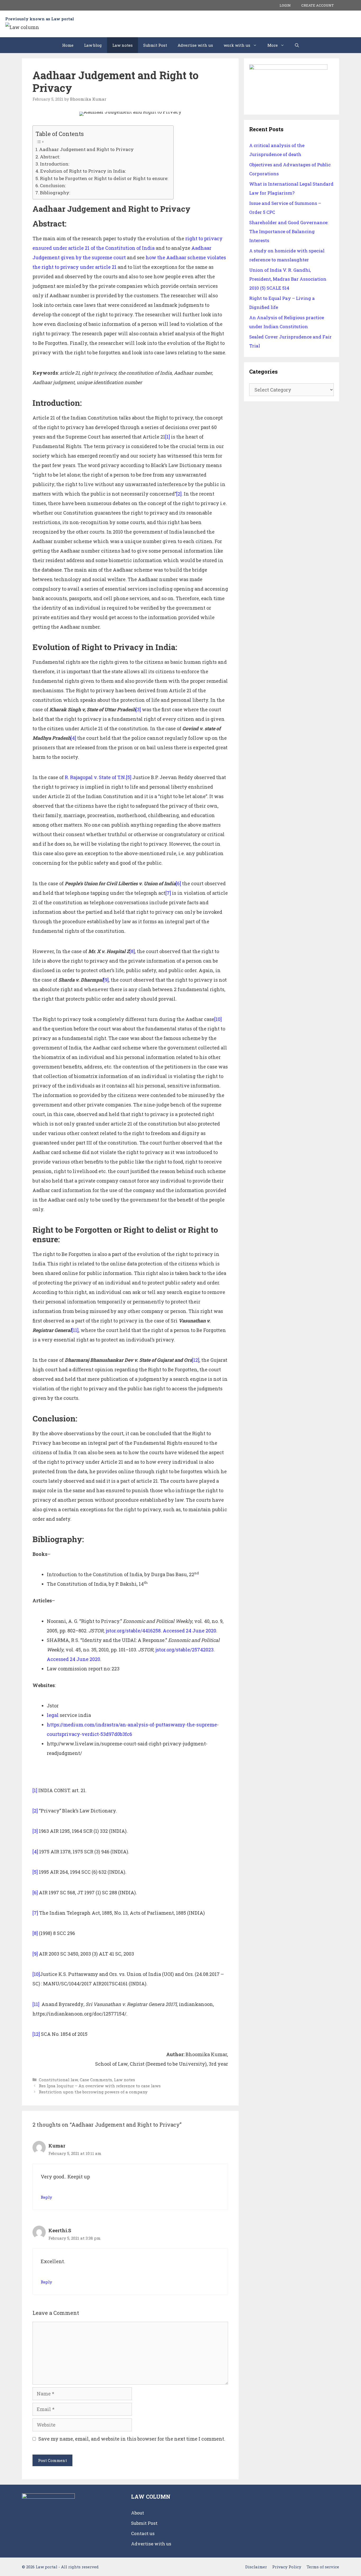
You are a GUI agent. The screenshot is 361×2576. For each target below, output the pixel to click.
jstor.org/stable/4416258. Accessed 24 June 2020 (161, 1631)
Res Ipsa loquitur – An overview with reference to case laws (100, 2086)
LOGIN (285, 5)
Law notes (122, 45)
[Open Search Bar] (297, 45)
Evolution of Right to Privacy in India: (83, 171)
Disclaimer (256, 2567)
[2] (179, 494)
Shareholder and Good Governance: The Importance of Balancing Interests (289, 231)
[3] (138, 709)
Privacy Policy (287, 2567)
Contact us (143, 2533)
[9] (106, 980)
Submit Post (155, 45)
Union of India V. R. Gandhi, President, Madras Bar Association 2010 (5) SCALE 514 (288, 279)
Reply (46, 2197)
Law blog (93, 45)
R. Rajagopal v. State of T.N (95, 777)
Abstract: (50, 157)
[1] (168, 437)
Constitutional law (58, 2080)
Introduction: (55, 164)
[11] (75, 1330)
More (273, 45)
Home (68, 45)
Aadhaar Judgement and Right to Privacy (86, 149)
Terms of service (323, 2567)
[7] (168, 893)
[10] (218, 1019)
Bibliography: (55, 193)
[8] (132, 951)
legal (53, 1715)
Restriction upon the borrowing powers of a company (93, 2092)
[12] (196, 1360)
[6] (178, 883)
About (138, 2513)
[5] (129, 777)
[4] (73, 738)
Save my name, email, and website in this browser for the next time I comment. (132, 2439)
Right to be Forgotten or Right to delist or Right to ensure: (104, 178)
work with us (237, 45)
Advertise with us (195, 45)
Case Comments (96, 2080)
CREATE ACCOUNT (318, 5)
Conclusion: (53, 185)
